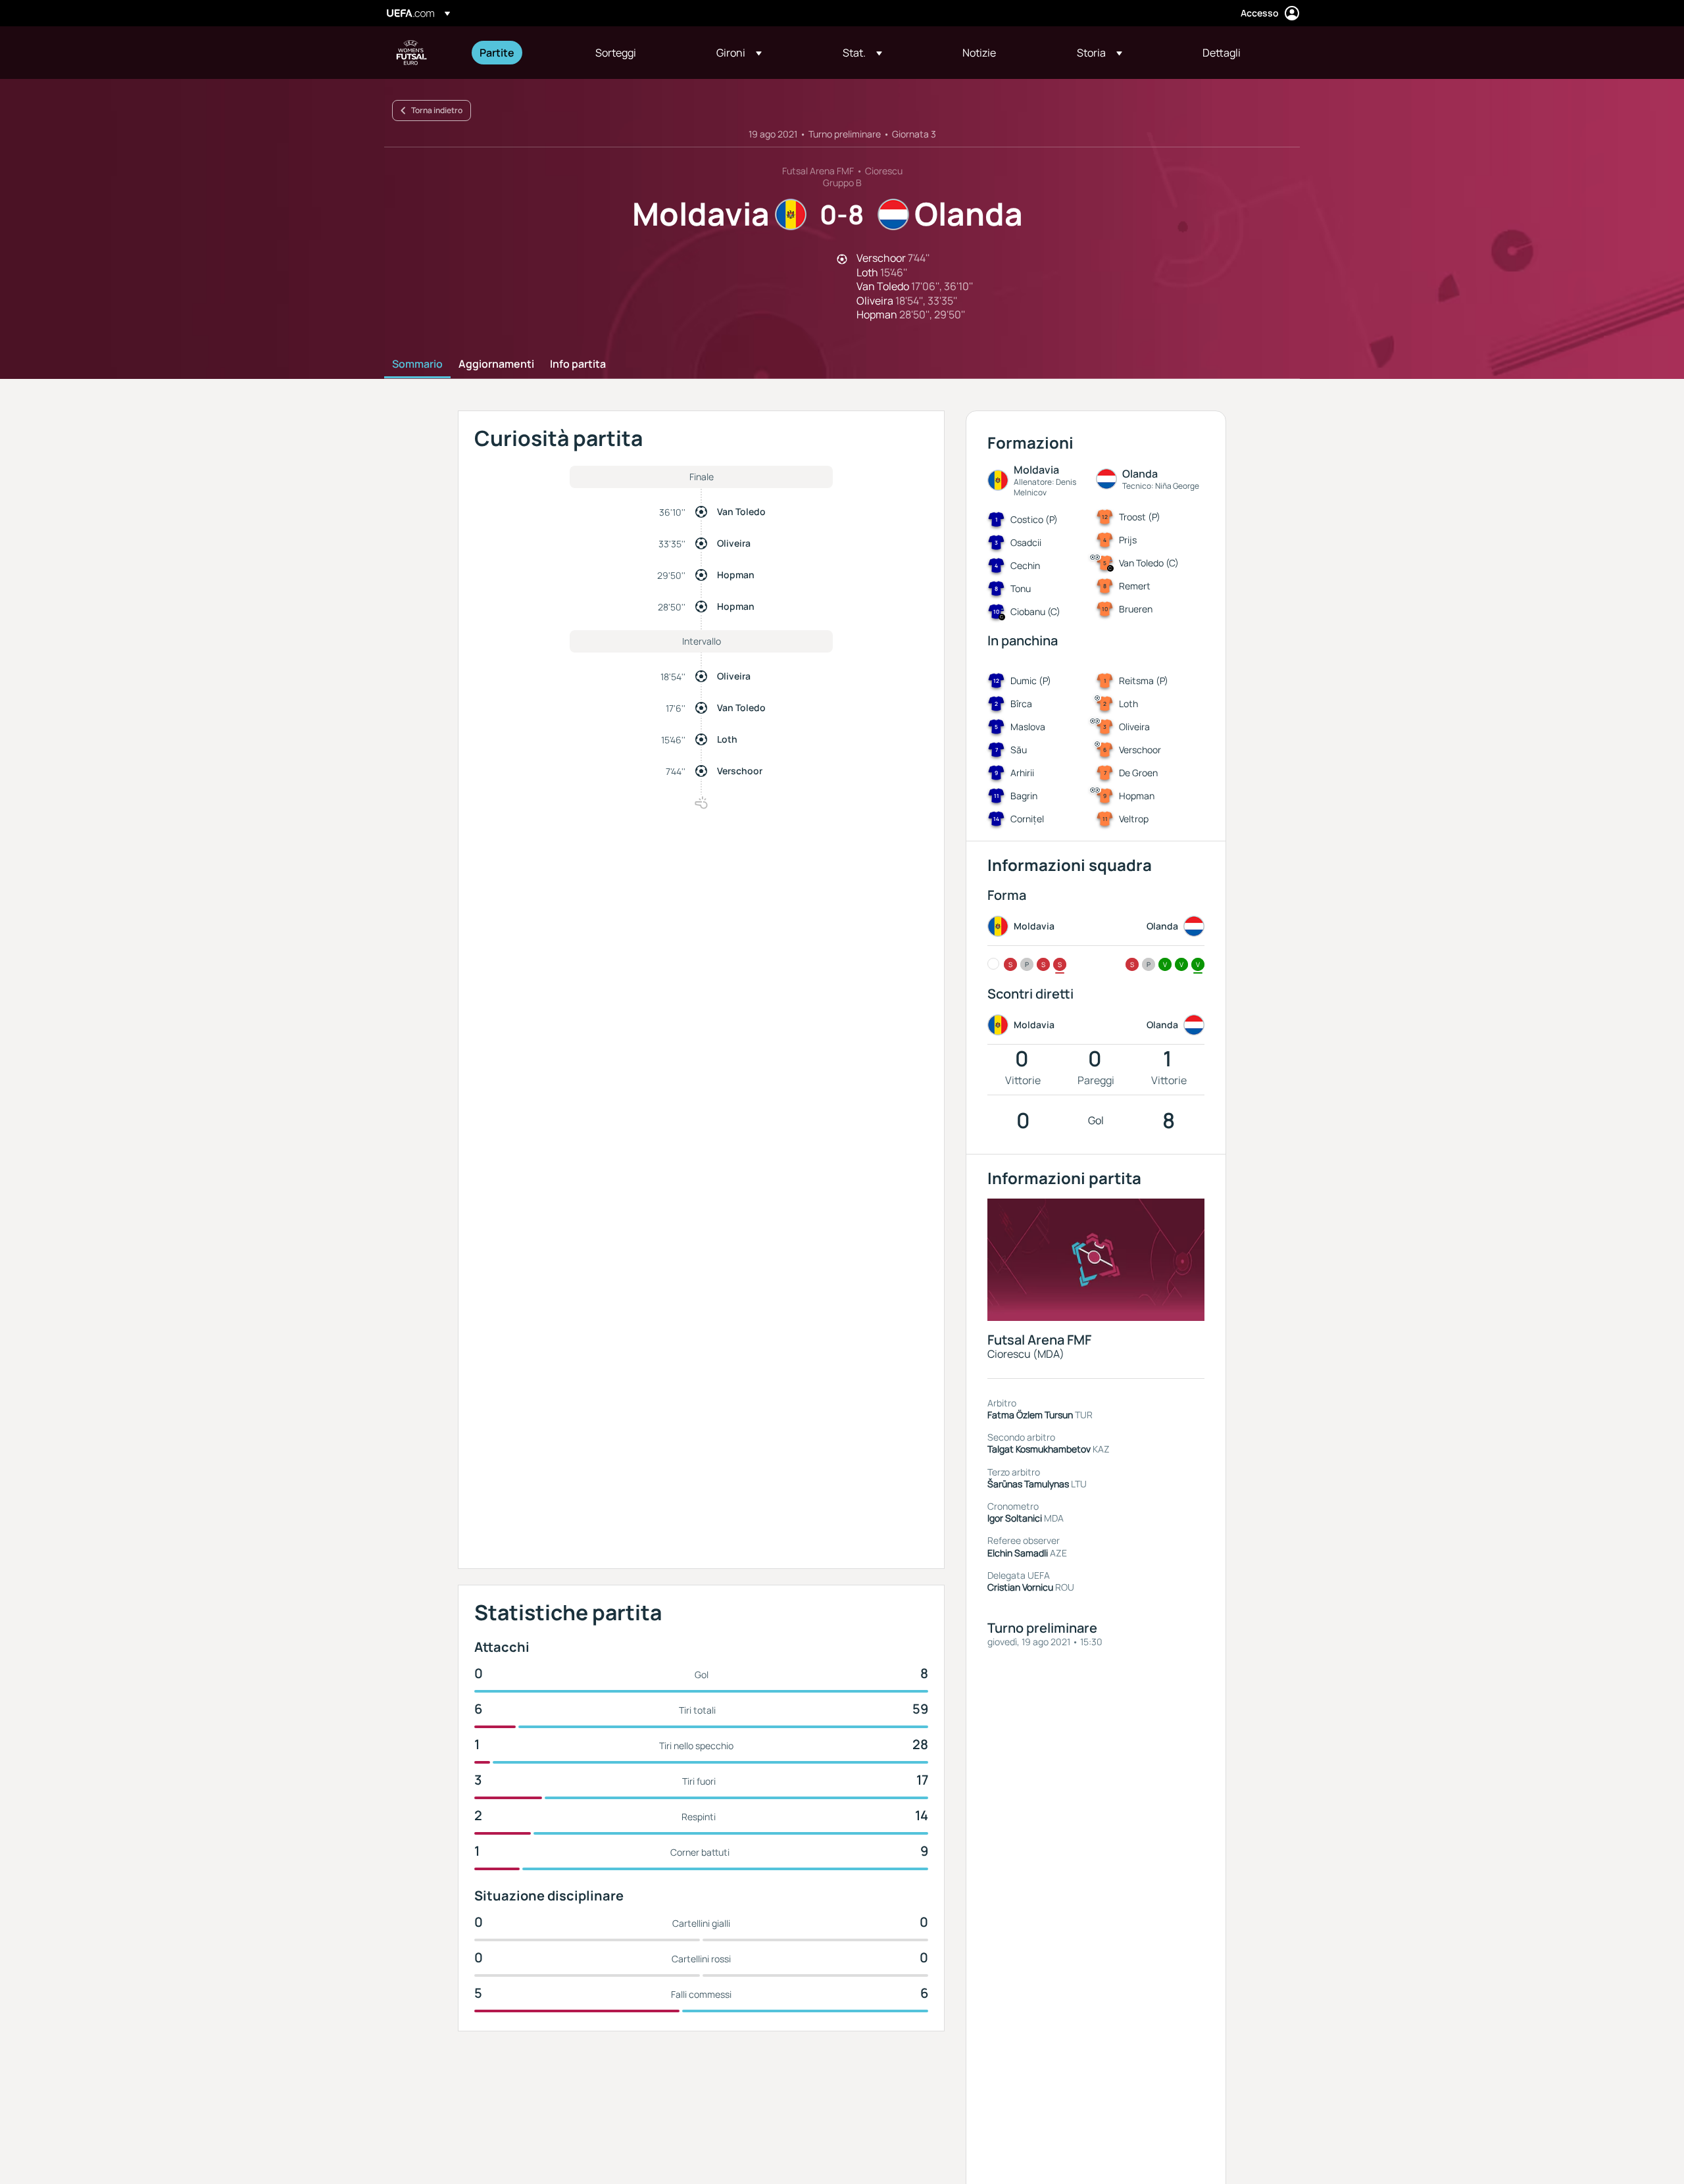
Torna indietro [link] (437, 110)
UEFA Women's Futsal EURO (412, 53)
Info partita (578, 364)
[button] (739, 53)
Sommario (417, 364)
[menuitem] (521, 53)
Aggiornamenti (496, 364)
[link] (497, 53)
